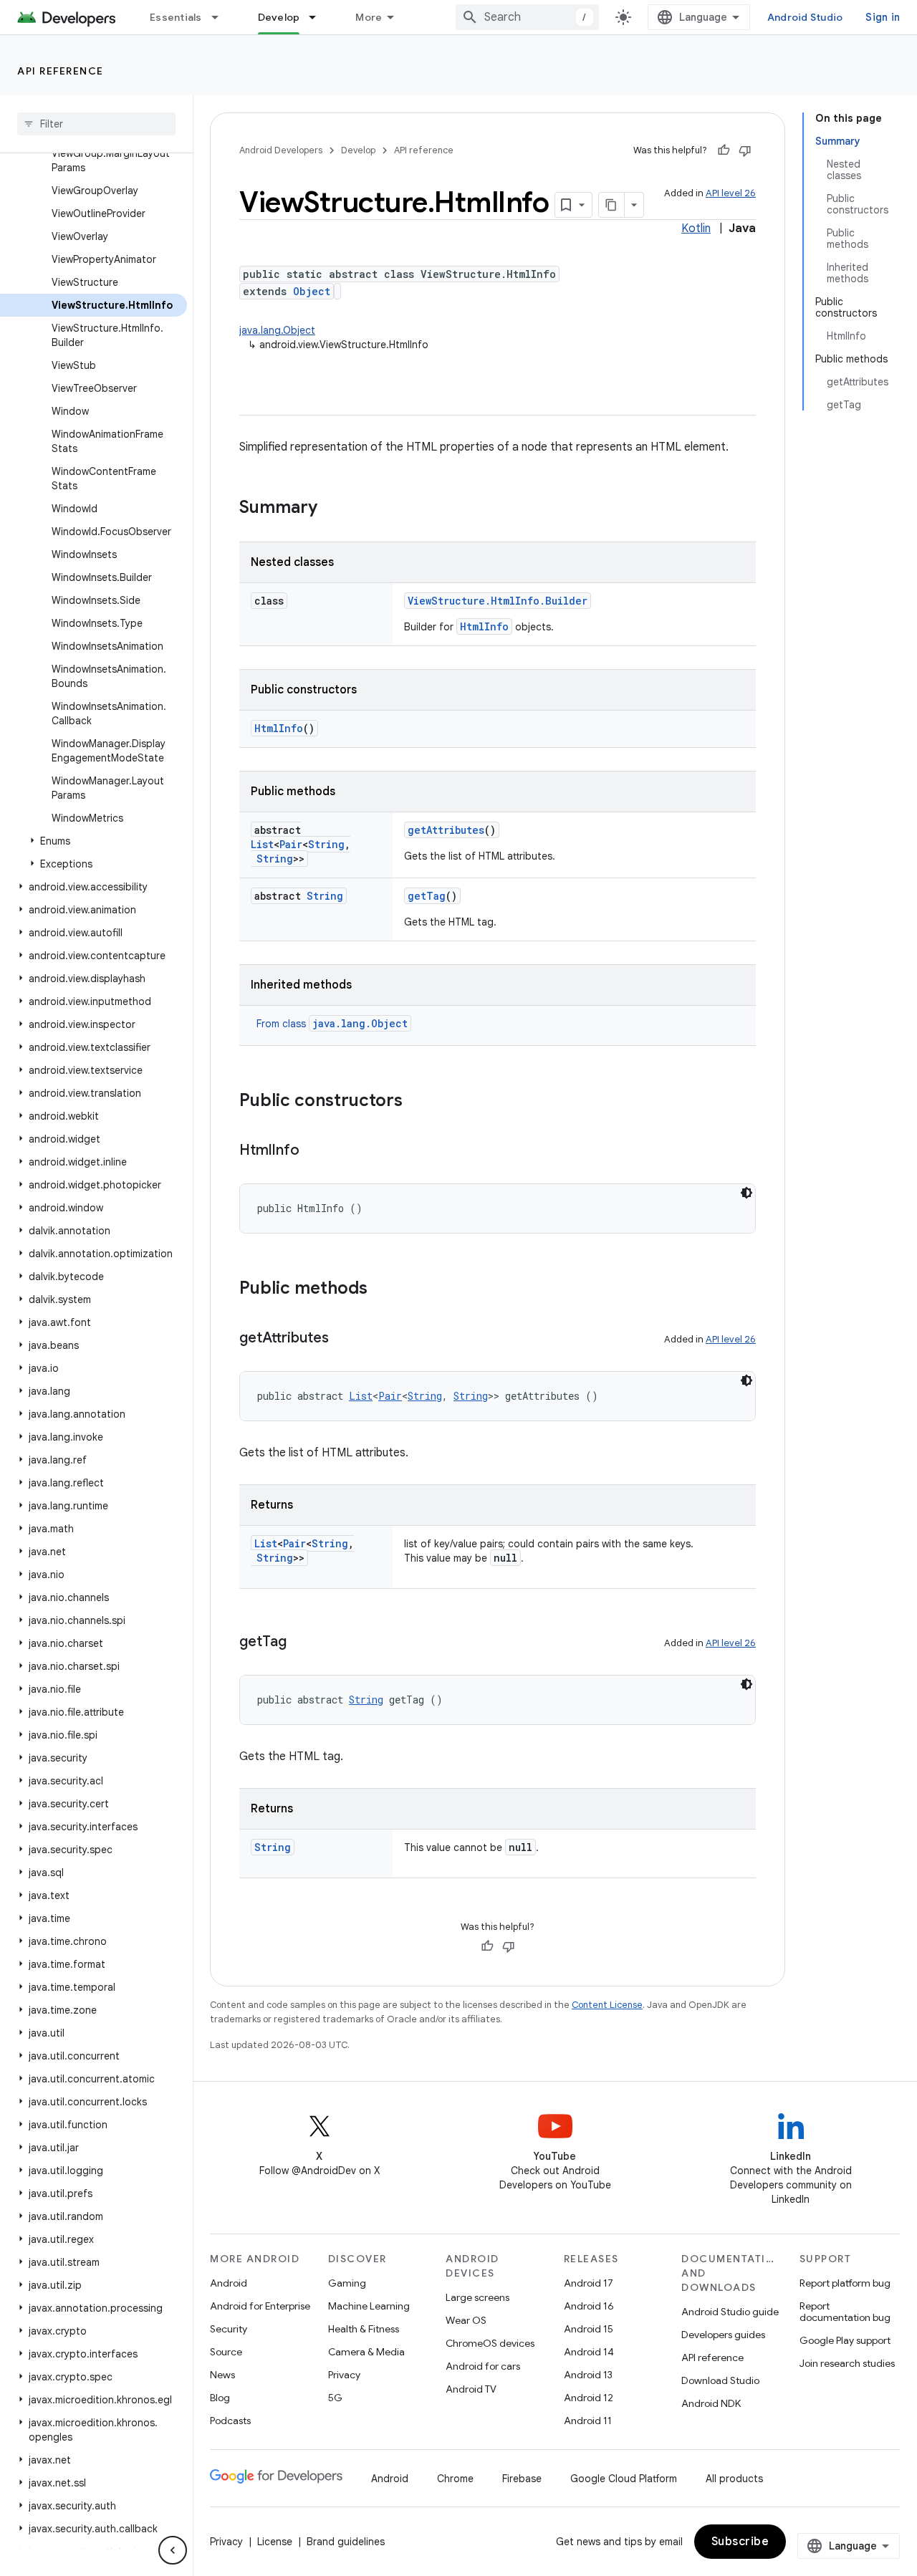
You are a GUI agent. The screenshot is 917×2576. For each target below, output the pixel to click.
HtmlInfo (484, 626)
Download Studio (720, 2380)
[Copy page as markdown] (612, 205)
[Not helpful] (745, 150)
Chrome (455, 2479)
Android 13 (588, 2375)
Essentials (176, 17)
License (275, 2542)
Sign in (883, 17)
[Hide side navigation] (173, 2550)
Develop (279, 17)
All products (734, 2479)
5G (335, 2398)
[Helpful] (724, 150)
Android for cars (483, 2366)
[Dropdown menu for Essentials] (221, 17)
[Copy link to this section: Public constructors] (417, 1102)
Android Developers (281, 150)
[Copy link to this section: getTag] (301, 1643)
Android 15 (589, 2329)
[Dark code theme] (746, 1193)
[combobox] (527, 17)
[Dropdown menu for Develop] (319, 17)
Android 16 (589, 2306)
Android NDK (711, 2403)
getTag (427, 896)
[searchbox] (96, 124)
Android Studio (805, 17)
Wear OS (466, 2320)
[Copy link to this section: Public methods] (382, 1289)
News (222, 2375)
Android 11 (588, 2421)
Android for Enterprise (260, 2306)
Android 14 (589, 2352)
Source (226, 2352)
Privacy (344, 2375)
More (369, 17)
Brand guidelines (346, 2542)
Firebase (522, 2479)
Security (229, 2329)
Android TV (471, 2389)
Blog (220, 2398)
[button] (93, 841)
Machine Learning (369, 2306)
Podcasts (230, 2421)
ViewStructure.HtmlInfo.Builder (498, 601)
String (326, 844)
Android (229, 2283)
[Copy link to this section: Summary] (332, 509)
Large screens (477, 2297)
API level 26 (731, 193)
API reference (61, 71)
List (262, 844)
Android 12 (589, 2398)
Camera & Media (366, 2352)
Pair (291, 844)
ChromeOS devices (490, 2343)
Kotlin (696, 229)
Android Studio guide (730, 2312)
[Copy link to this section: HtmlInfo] (314, 1151)
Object (312, 291)
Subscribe (740, 2542)
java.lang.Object (277, 330)
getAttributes (446, 830)
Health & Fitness (364, 2329)
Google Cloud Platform (624, 2479)
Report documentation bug (845, 2312)
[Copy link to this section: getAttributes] (343, 1339)
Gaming (347, 2283)
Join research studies (847, 2363)
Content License (607, 2005)
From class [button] (332, 1024)
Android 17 (589, 2283)
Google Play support (845, 2340)
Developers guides (723, 2335)
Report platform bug (845, 2283)
